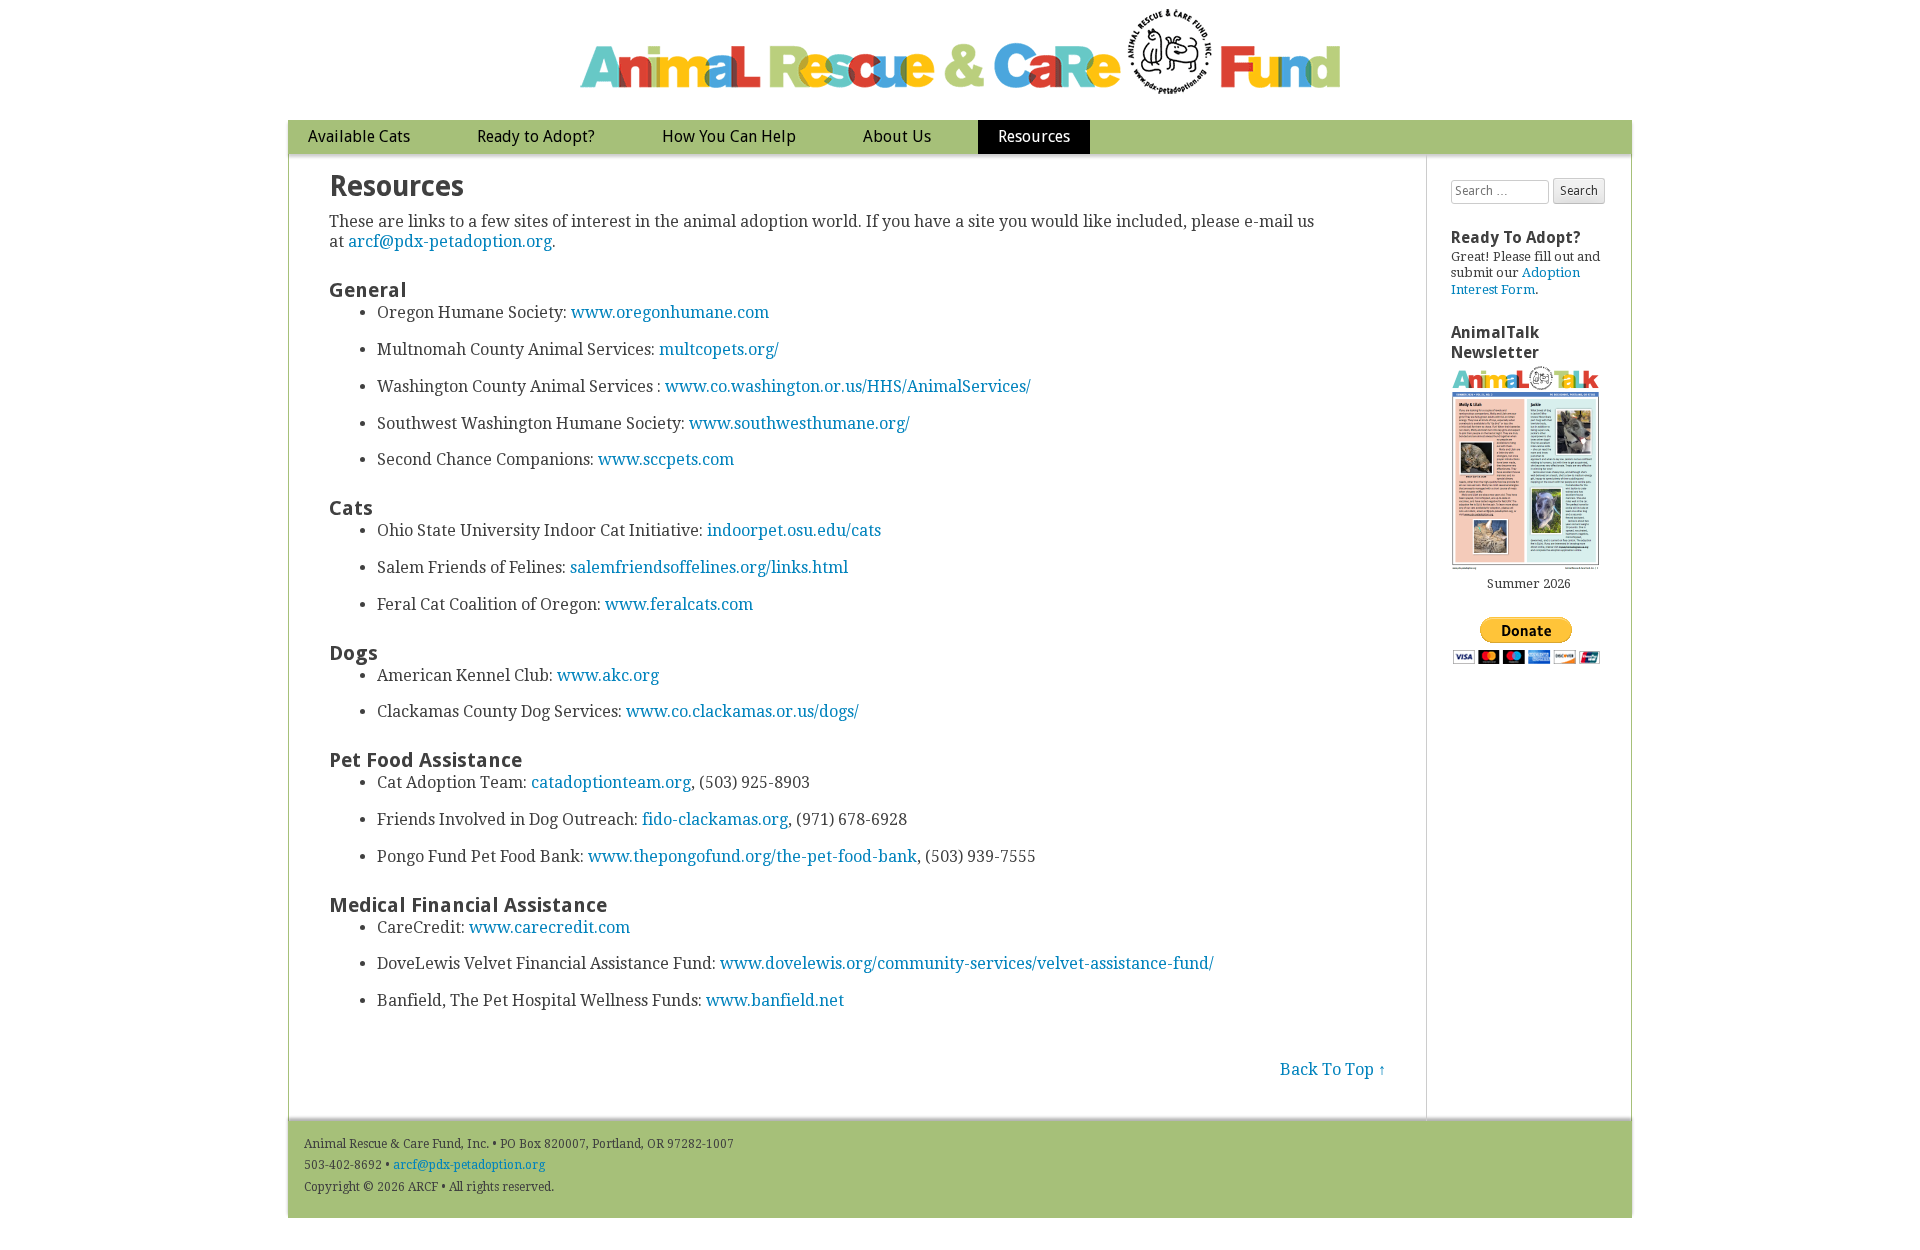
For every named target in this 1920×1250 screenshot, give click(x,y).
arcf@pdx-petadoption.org (450, 241)
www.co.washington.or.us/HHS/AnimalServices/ (848, 386)
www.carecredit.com (549, 927)
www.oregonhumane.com (670, 312)
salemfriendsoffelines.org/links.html (709, 567)
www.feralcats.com (679, 604)
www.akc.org (608, 675)
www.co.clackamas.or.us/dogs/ (742, 711)
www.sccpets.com (666, 459)
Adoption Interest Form (1515, 281)
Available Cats (359, 136)
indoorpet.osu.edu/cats (794, 530)
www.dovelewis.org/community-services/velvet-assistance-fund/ (967, 963)
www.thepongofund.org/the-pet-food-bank (752, 856)
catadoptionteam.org (611, 782)
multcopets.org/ (719, 349)
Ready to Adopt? (536, 136)
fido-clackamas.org (715, 819)
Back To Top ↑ (1333, 1069)
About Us (897, 136)
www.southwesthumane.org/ (799, 423)
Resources (1034, 136)
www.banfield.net (775, 1000)
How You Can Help (729, 136)
